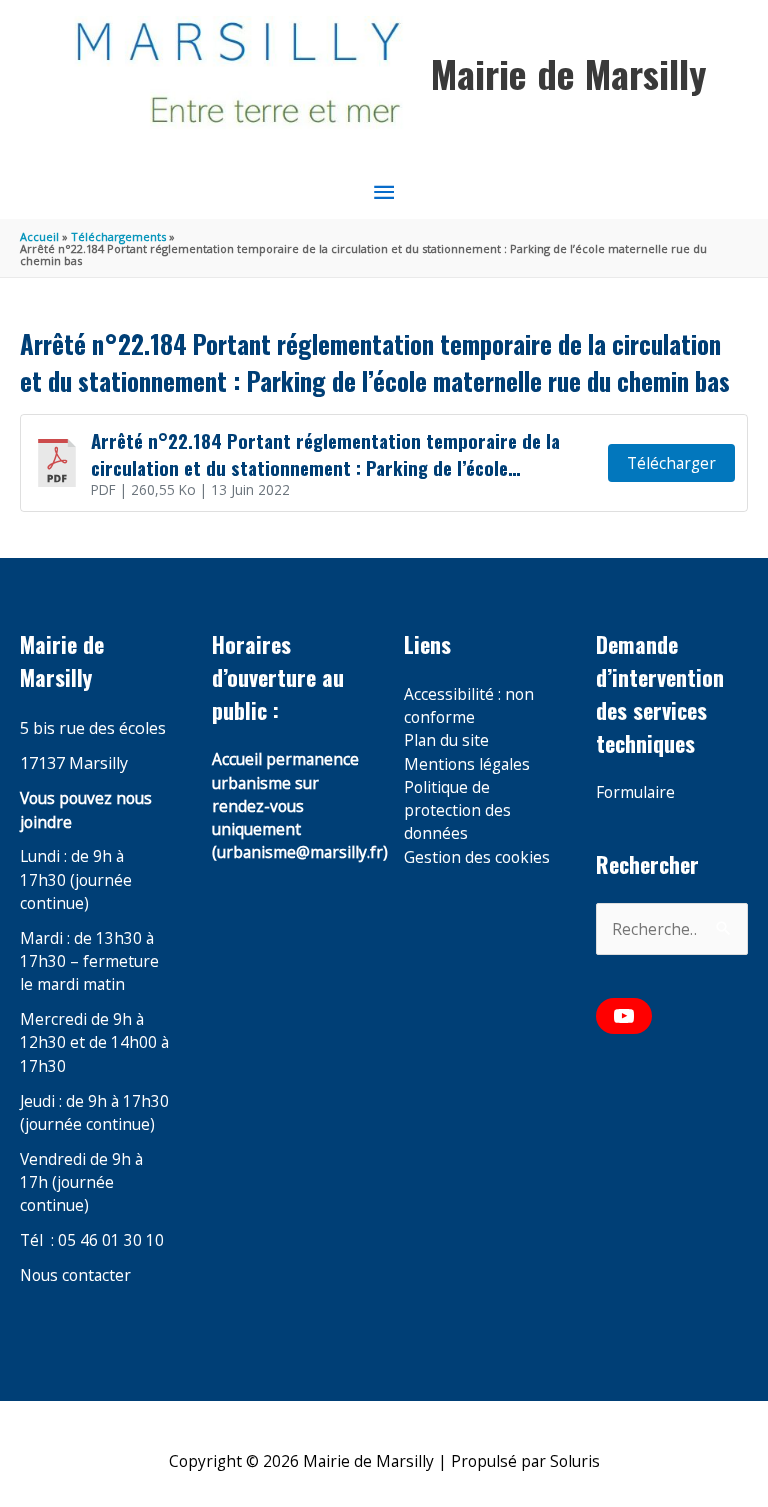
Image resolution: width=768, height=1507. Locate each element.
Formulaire (635, 792)
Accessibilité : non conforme (469, 705)
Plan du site (446, 740)
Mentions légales (467, 764)
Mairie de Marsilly (568, 73)
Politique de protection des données (457, 810)
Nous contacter (75, 1275)
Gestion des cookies (477, 857)
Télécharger (671, 463)
